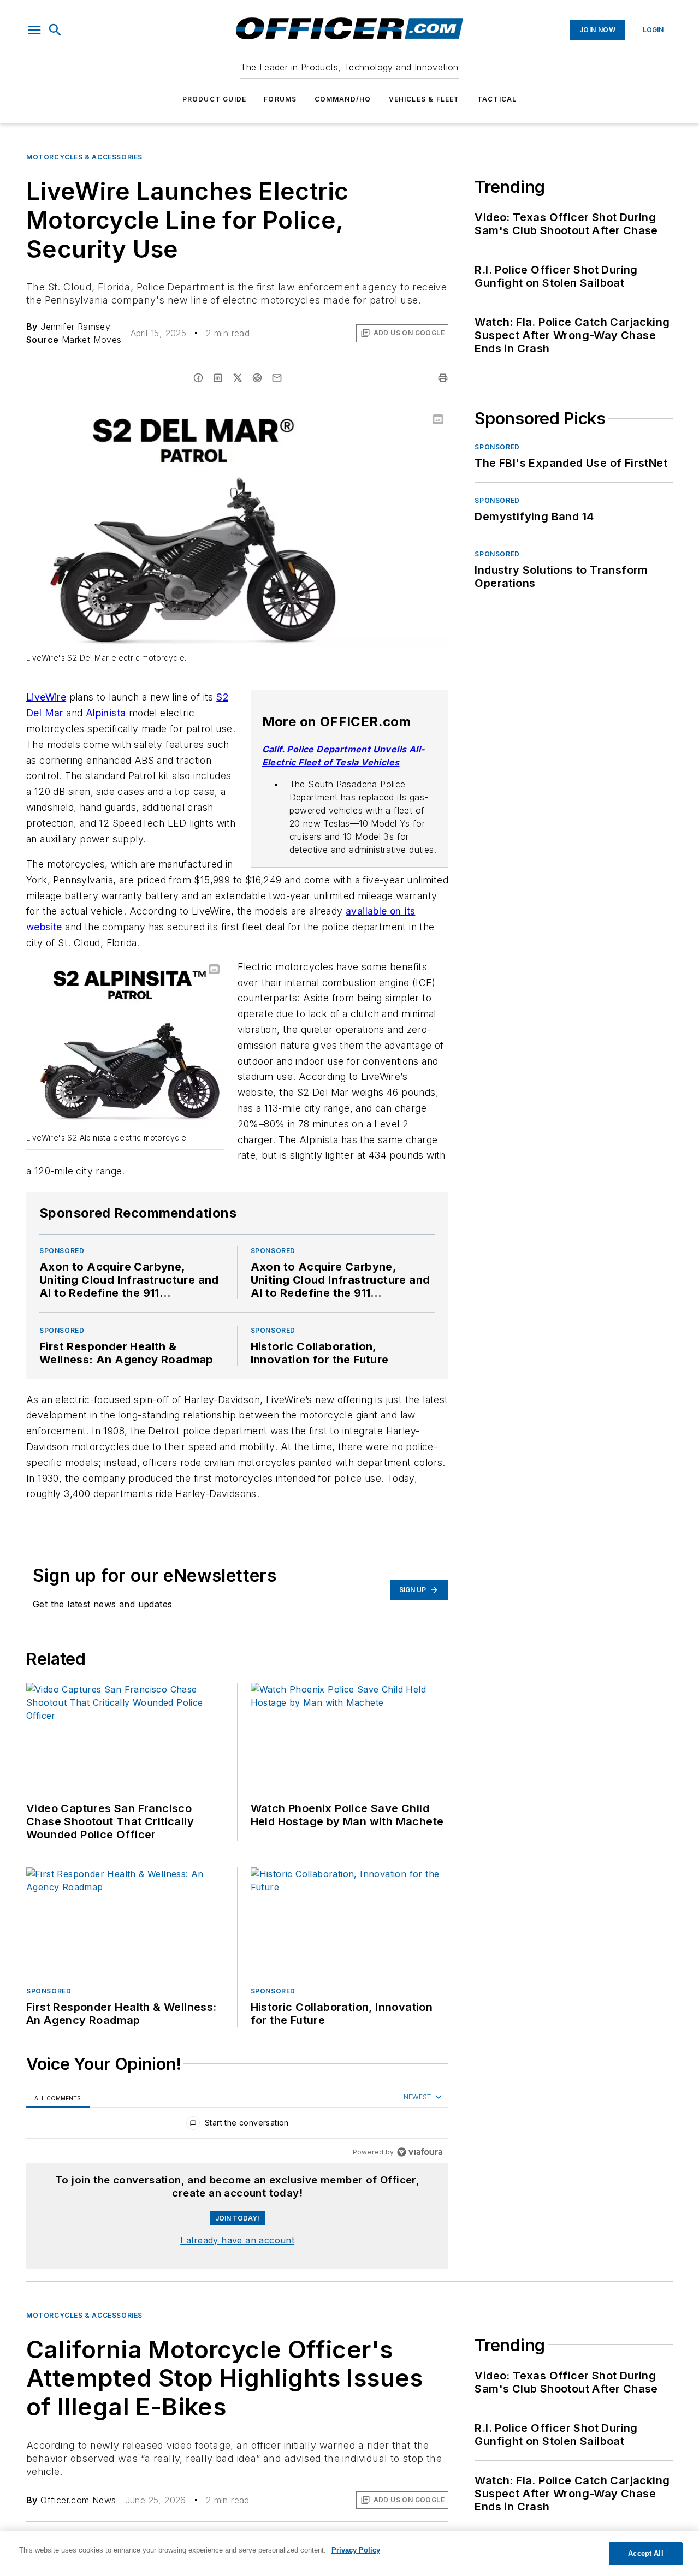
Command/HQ (343, 99)
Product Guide (215, 99)
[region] (237, 2125)
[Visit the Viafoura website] (420, 2152)
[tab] (58, 2098)
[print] (443, 378)
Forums (280, 99)
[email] (277, 378)
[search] (55, 30)
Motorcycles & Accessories (84, 157)
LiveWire (46, 697)
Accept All (645, 2553)
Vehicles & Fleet (424, 99)
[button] (34, 30)
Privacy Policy (356, 2550)
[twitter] (238, 378)
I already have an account (237, 2240)
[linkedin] (218, 378)
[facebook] (198, 378)
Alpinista (106, 713)
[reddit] (257, 378)
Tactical (497, 99)
